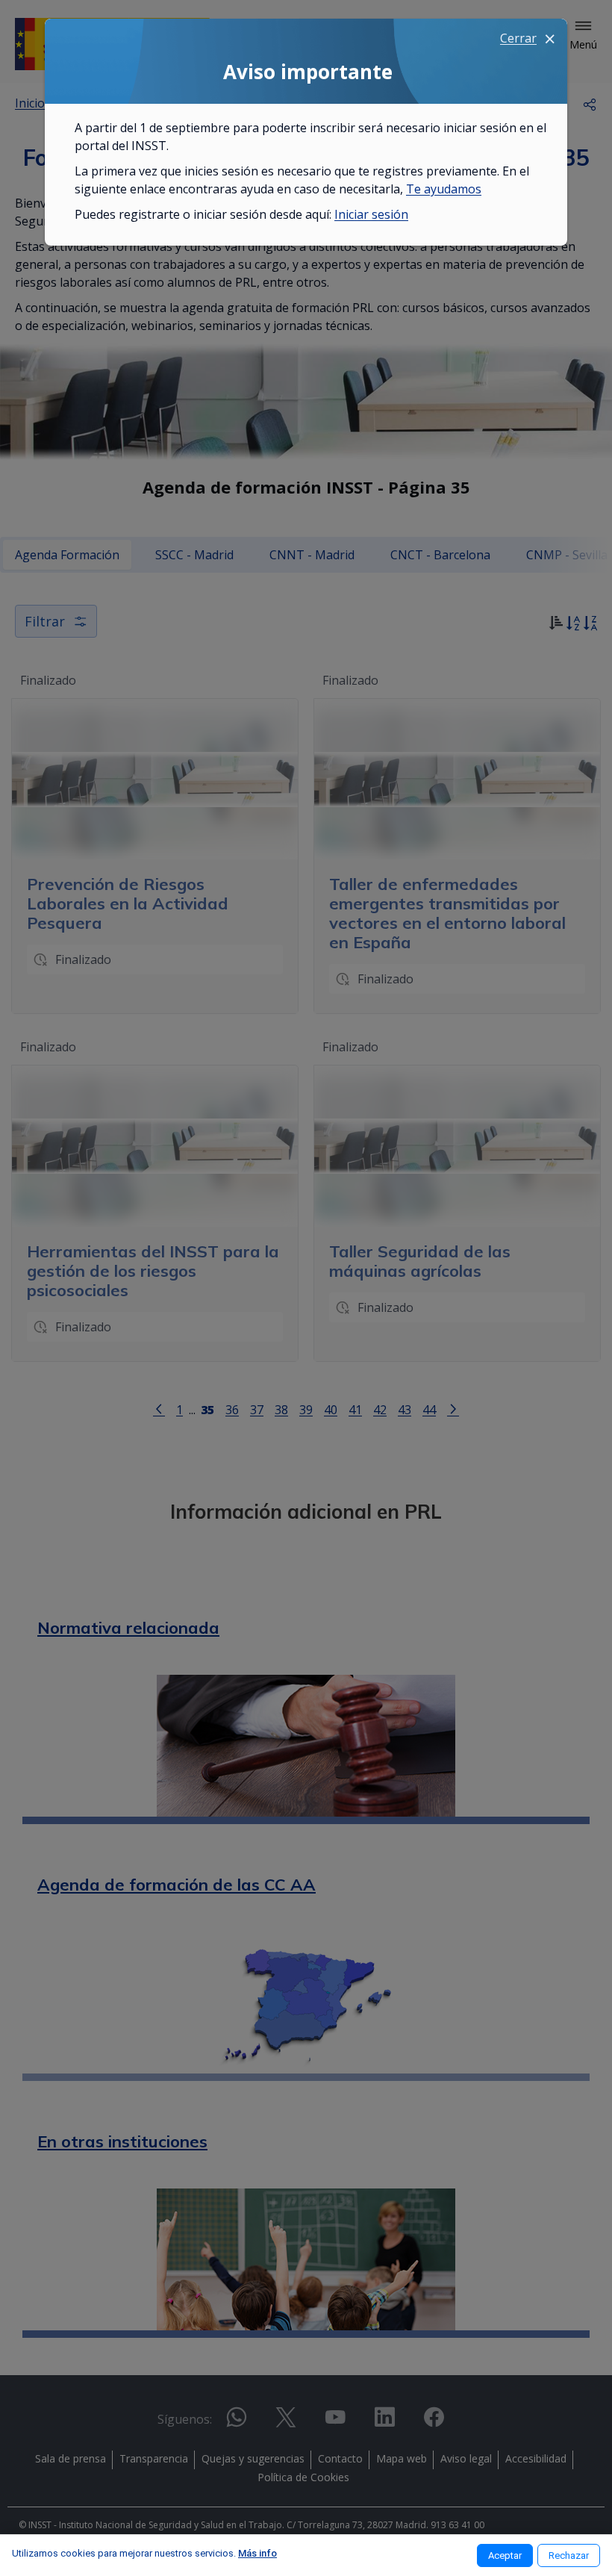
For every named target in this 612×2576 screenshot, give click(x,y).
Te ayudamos (444, 189)
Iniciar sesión (371, 214)
